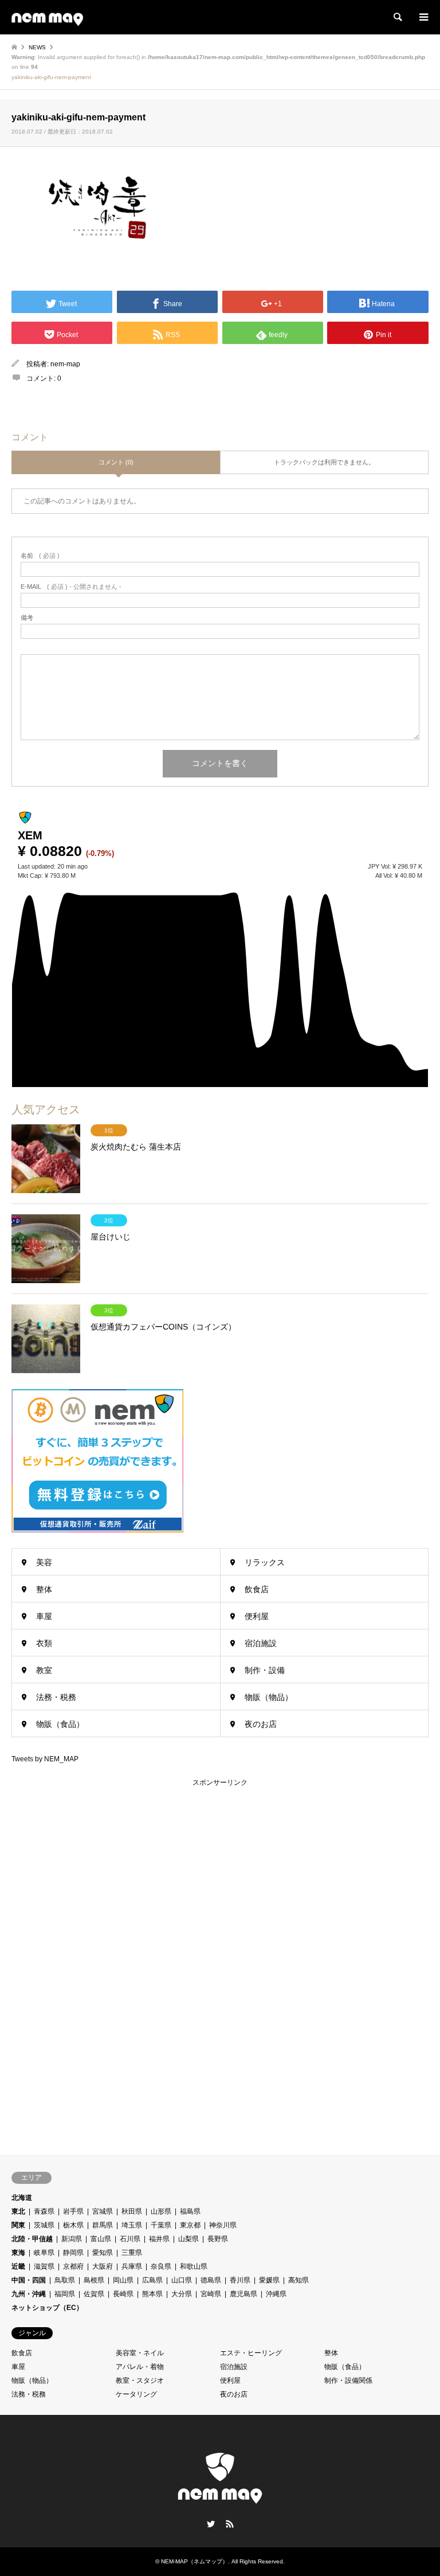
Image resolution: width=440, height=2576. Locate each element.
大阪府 (103, 2266)
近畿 (18, 2266)
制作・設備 (265, 1670)
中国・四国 (29, 2280)
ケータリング (136, 2394)
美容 (44, 1562)
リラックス (265, 1562)
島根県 (94, 2280)
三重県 (132, 2253)
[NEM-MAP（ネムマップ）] (47, 17)
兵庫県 (132, 2266)
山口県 (182, 2280)
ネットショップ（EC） (47, 2308)
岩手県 (73, 2211)
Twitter (211, 2524)
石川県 (130, 2239)
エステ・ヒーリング (251, 2353)
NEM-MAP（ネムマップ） (195, 2561)
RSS (230, 2524)
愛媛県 (269, 2280)
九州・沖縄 (29, 2294)
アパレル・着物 (140, 2367)
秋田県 (132, 2211)
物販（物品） (269, 1697)
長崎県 (123, 2294)
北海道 (22, 2198)
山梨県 (188, 2239)
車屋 (44, 1616)
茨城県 (44, 2225)
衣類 (44, 1643)
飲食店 (257, 1589)
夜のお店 (261, 1724)
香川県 (240, 2280)
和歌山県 (194, 2266)
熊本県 (152, 2294)
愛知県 (103, 2253)
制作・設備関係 (348, 2380)
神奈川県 (223, 2225)
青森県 (44, 2211)
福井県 (159, 2239)
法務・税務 (56, 1697)
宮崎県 (211, 2294)
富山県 (101, 2239)
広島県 (152, 2280)
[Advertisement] (97, 1960)
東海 (18, 2253)
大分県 (182, 2294)
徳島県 (211, 2280)
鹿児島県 (243, 2294)
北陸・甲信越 (32, 2239)
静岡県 (73, 2253)
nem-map (65, 364)
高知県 (298, 2280)
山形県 (161, 2211)
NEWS (37, 47)
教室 (44, 1670)
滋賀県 (44, 2266)
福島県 (190, 2211)
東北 (18, 2211)
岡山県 (123, 2280)
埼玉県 (132, 2225)
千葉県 (161, 2225)
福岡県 (65, 2294)
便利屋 (257, 1616)
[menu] (423, 17)
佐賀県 (94, 2294)
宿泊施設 (261, 1643)
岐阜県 (44, 2253)
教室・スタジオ (140, 2380)
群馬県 (103, 2225)
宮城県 (103, 2211)
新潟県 (72, 2239)
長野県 (218, 2239)
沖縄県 (276, 2294)
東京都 (190, 2225)
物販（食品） (60, 1724)
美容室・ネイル (140, 2353)
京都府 (73, 2266)
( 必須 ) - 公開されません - (71, 587)
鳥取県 (65, 2280)
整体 (44, 1589)
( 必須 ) (40, 556)
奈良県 (161, 2266)
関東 (18, 2225)
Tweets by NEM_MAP (45, 1759)
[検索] (397, 17)
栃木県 (73, 2225)
